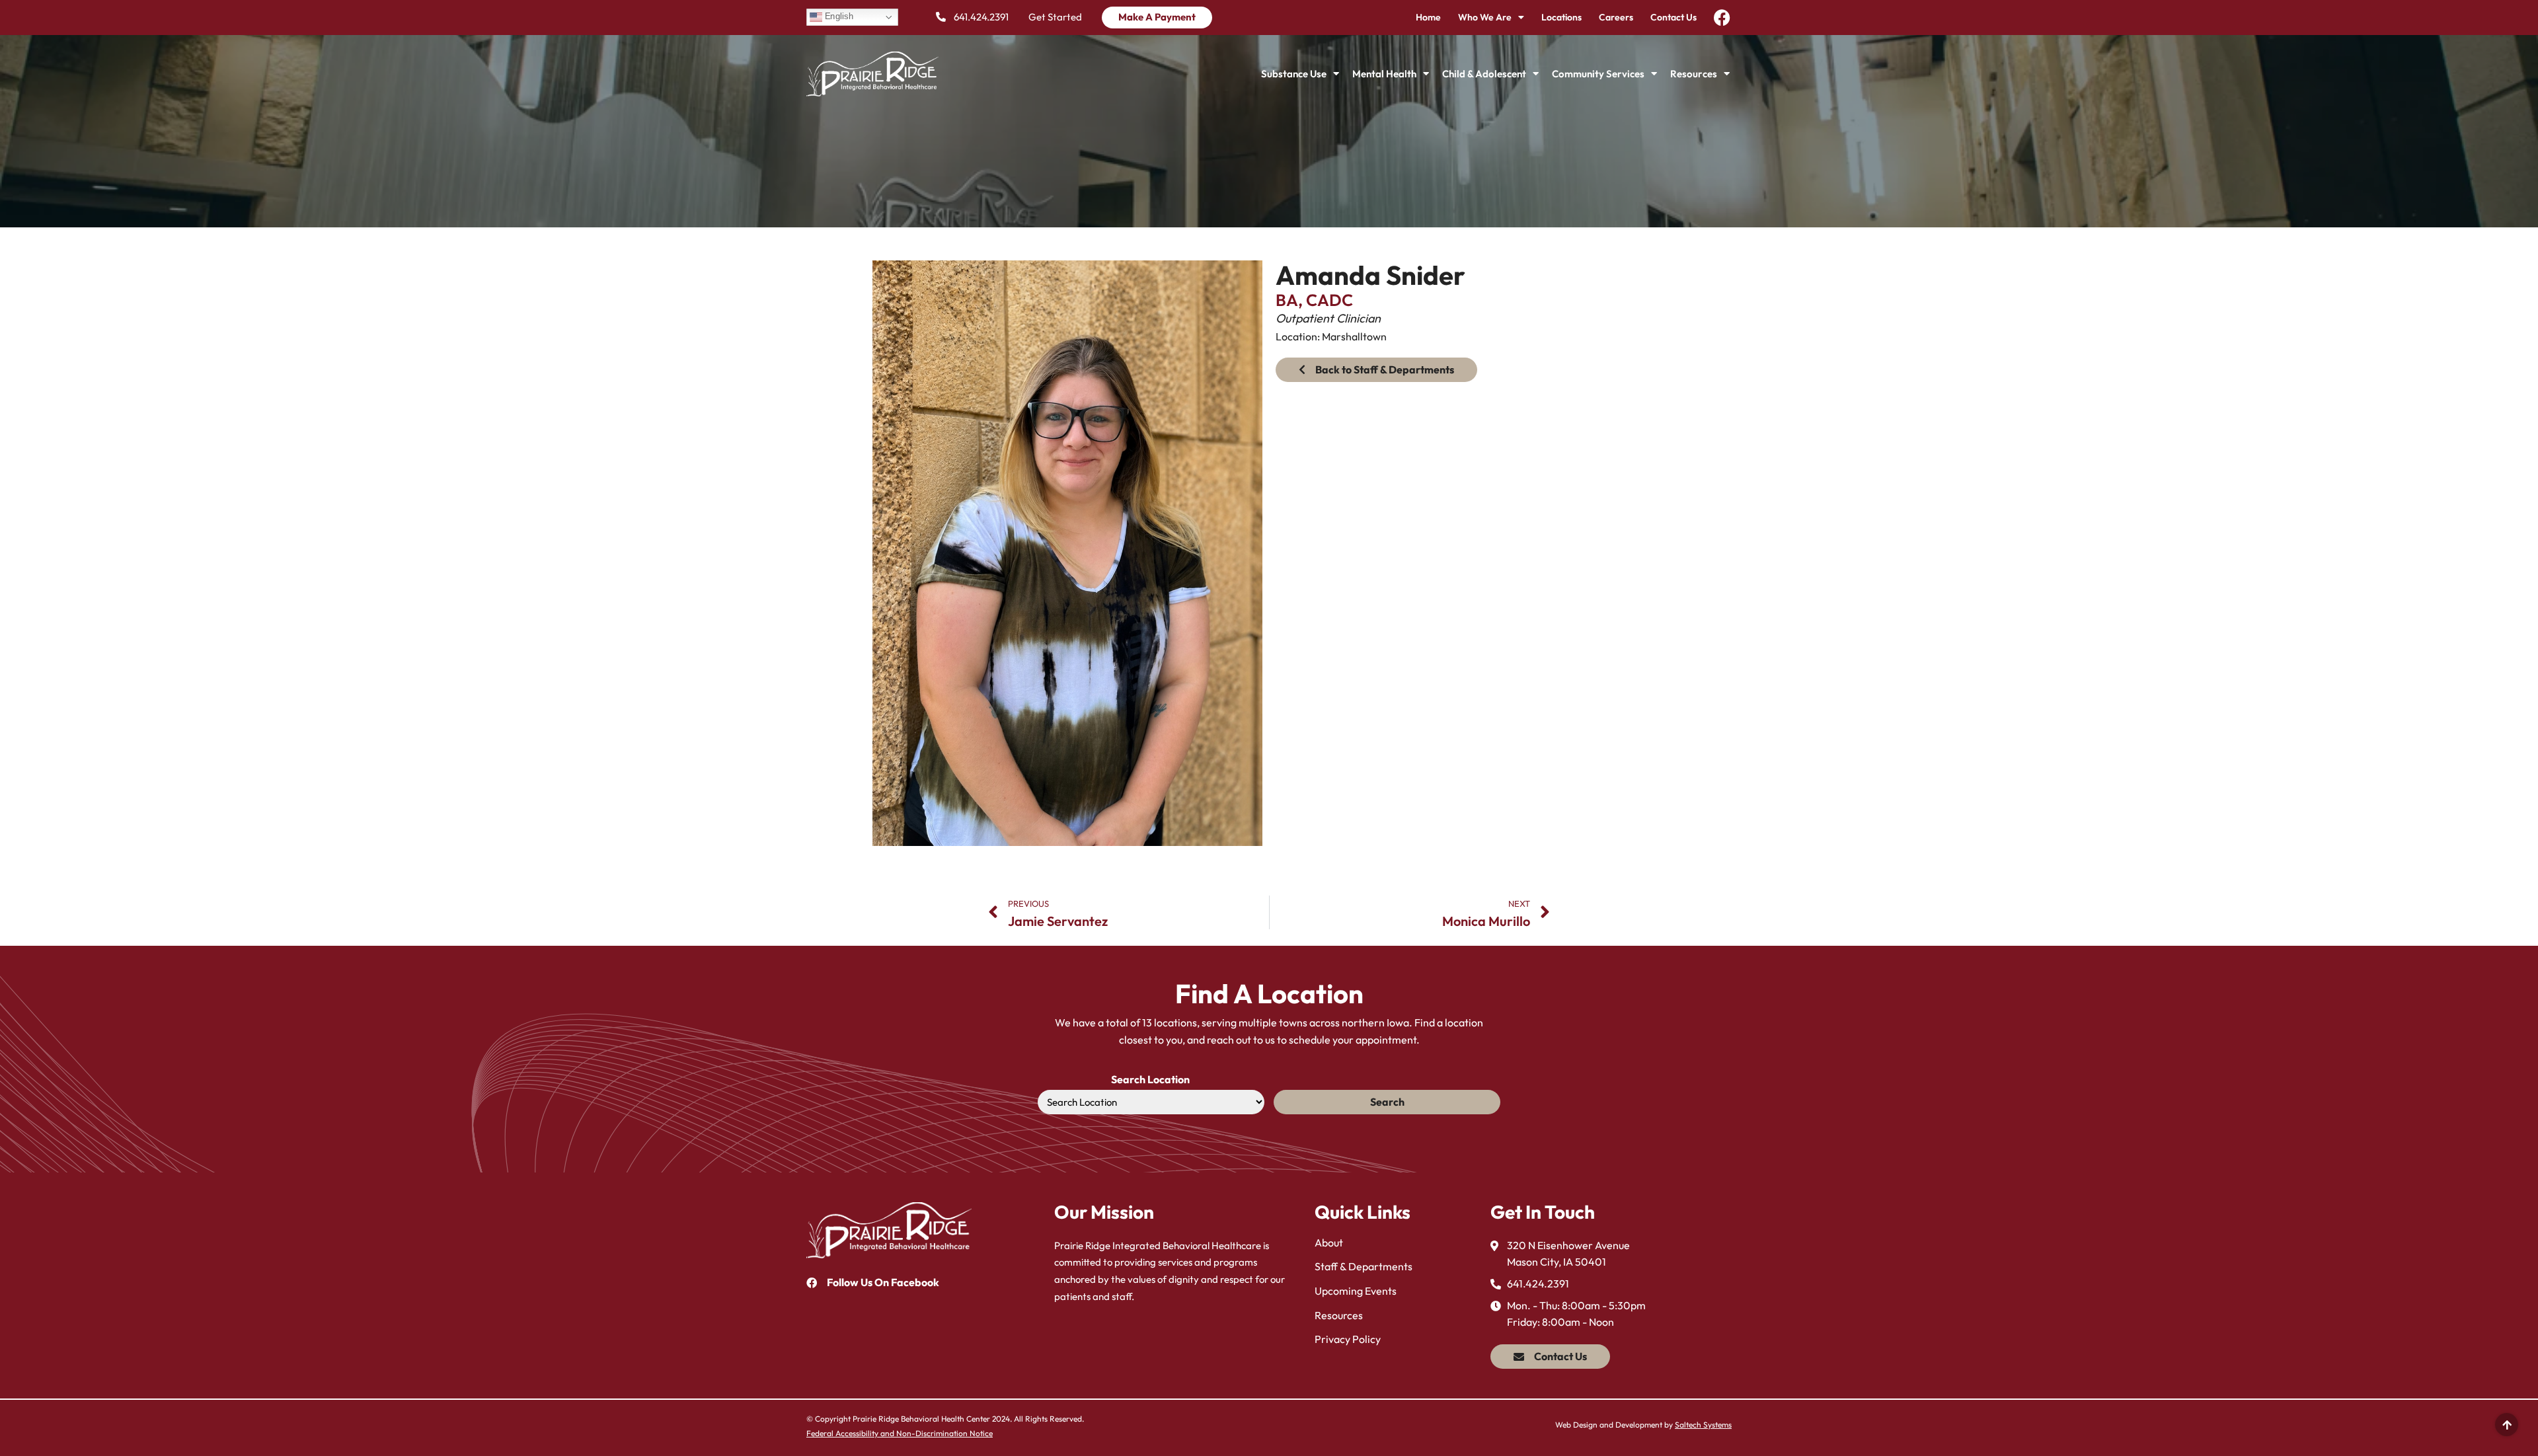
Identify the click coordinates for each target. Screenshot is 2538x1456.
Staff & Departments (1364, 1266)
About (1329, 1243)
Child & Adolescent (1484, 74)
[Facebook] (1722, 18)
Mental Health (1384, 74)
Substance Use (1294, 74)
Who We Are (1485, 17)
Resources (1694, 74)
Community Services (1598, 74)
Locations (1561, 17)
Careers (1616, 17)
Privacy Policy (1348, 1339)
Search (1387, 1102)
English (837, 17)
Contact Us (1673, 17)
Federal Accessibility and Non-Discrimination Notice (900, 1433)
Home (1428, 17)
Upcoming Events (1356, 1291)
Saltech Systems (1703, 1425)
